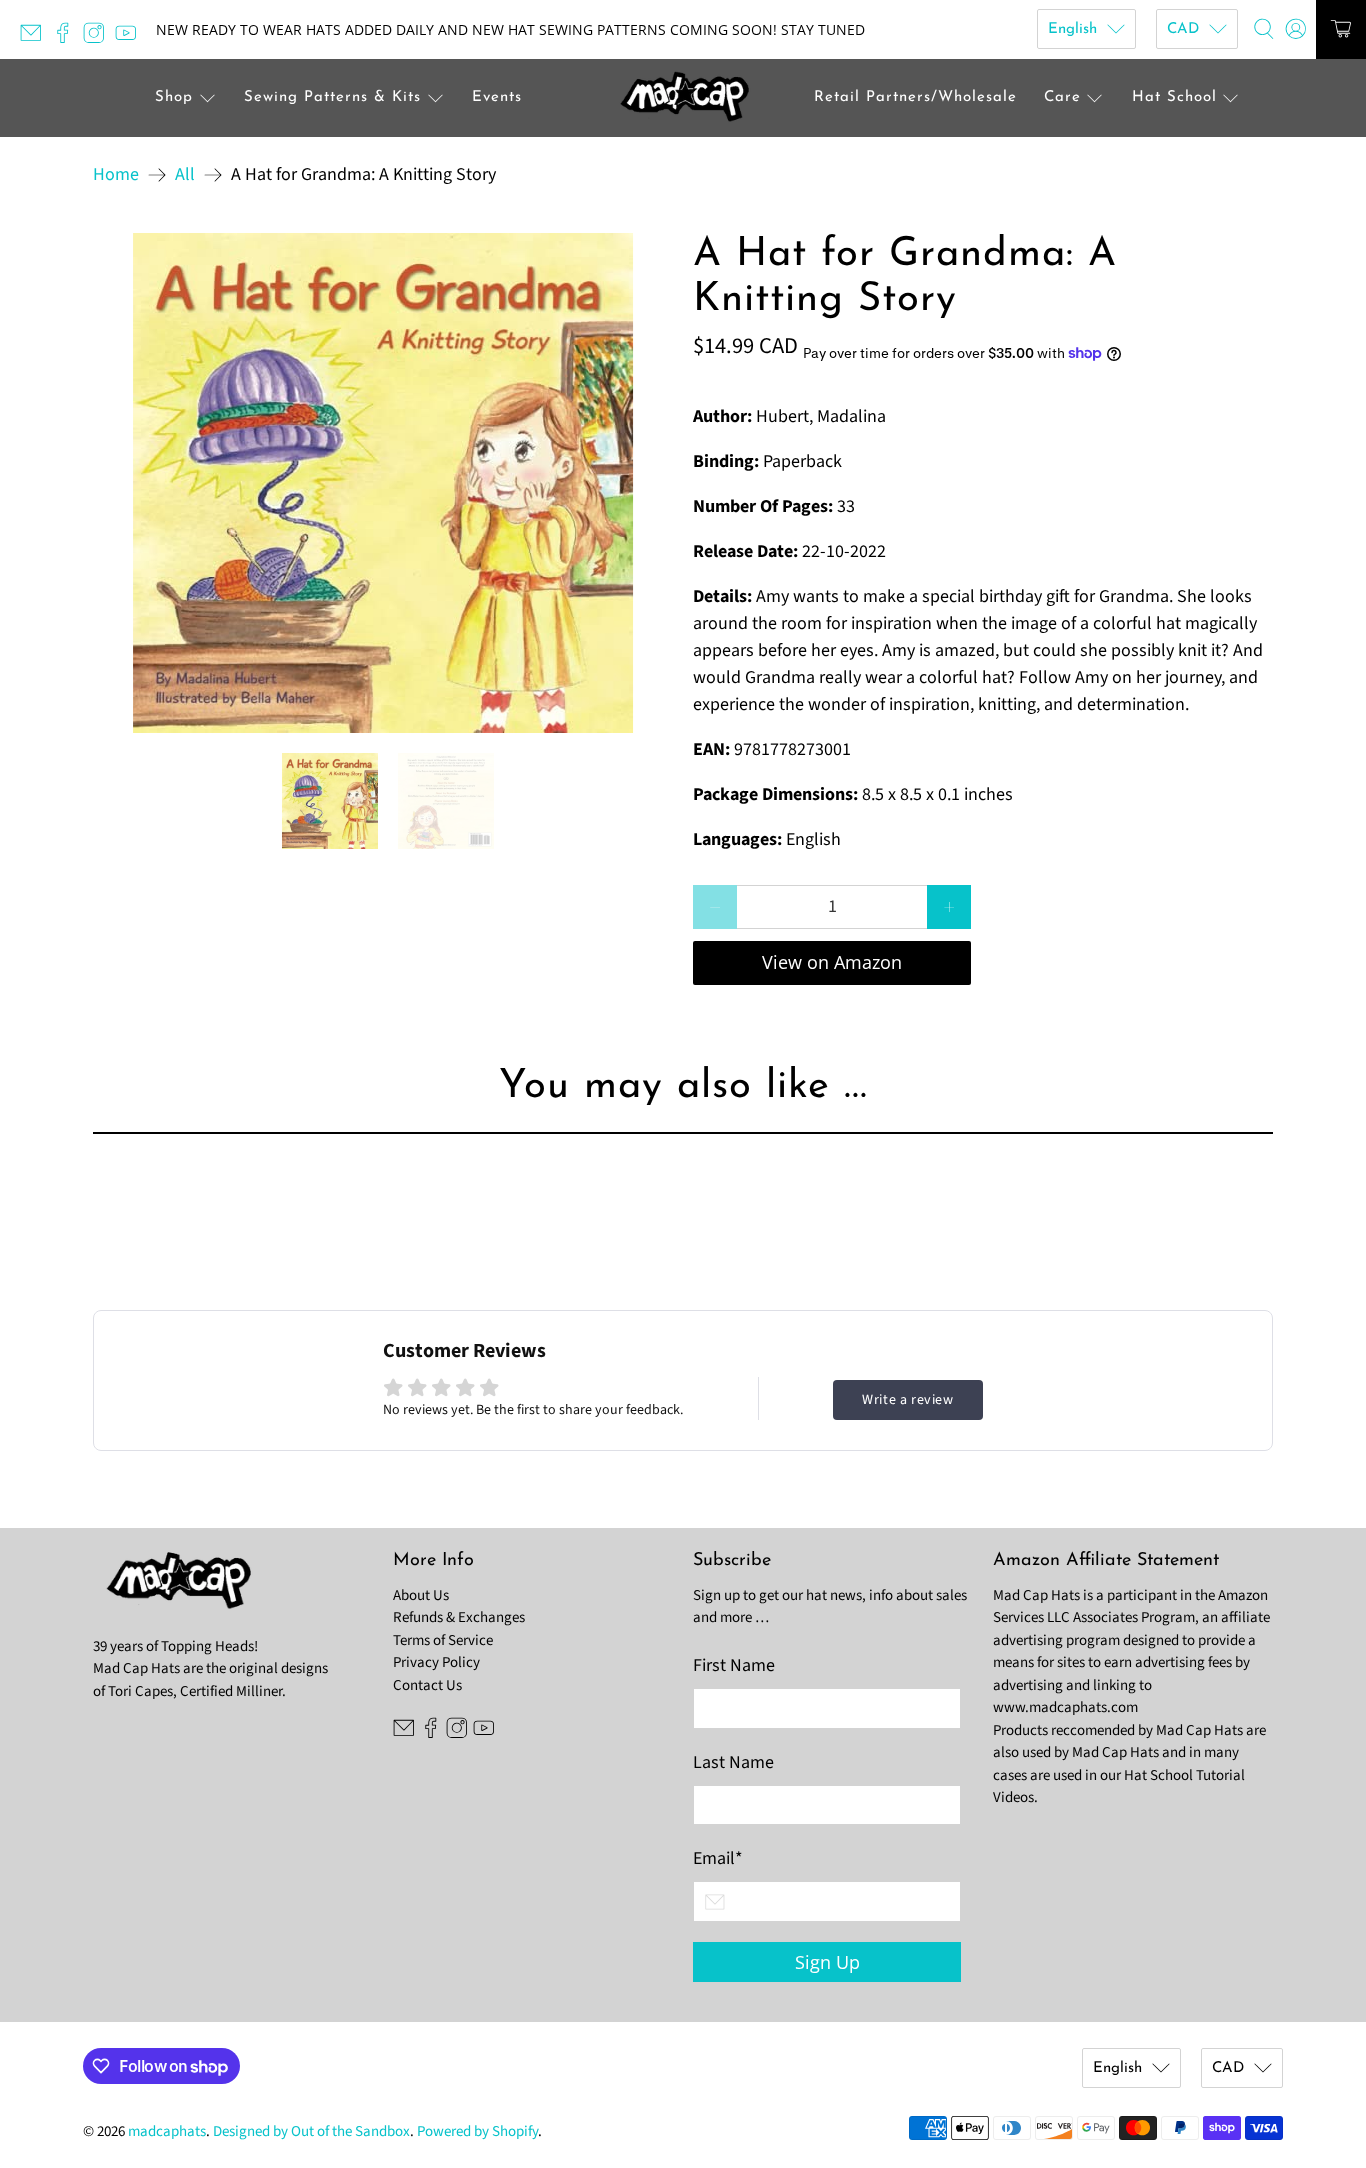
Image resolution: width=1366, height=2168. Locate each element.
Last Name (733, 1762)
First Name (734, 1665)
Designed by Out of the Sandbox (311, 2131)
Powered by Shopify (477, 2131)
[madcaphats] (683, 98)
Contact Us (427, 1685)
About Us (421, 1595)
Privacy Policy (436, 1662)
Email (718, 1858)
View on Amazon (832, 962)
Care (1062, 97)
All (185, 175)
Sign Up (827, 1962)
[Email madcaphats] (36, 38)
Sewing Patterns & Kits (332, 97)
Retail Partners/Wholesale (915, 97)
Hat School (1174, 97)
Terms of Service (443, 1640)
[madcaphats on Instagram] (99, 38)
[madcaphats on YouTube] (131, 38)
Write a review (907, 1400)
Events (497, 97)
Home (116, 175)
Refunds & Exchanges (459, 1617)
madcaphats (167, 2131)
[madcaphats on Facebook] (68, 38)
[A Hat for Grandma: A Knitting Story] (383, 483)
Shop (174, 97)
